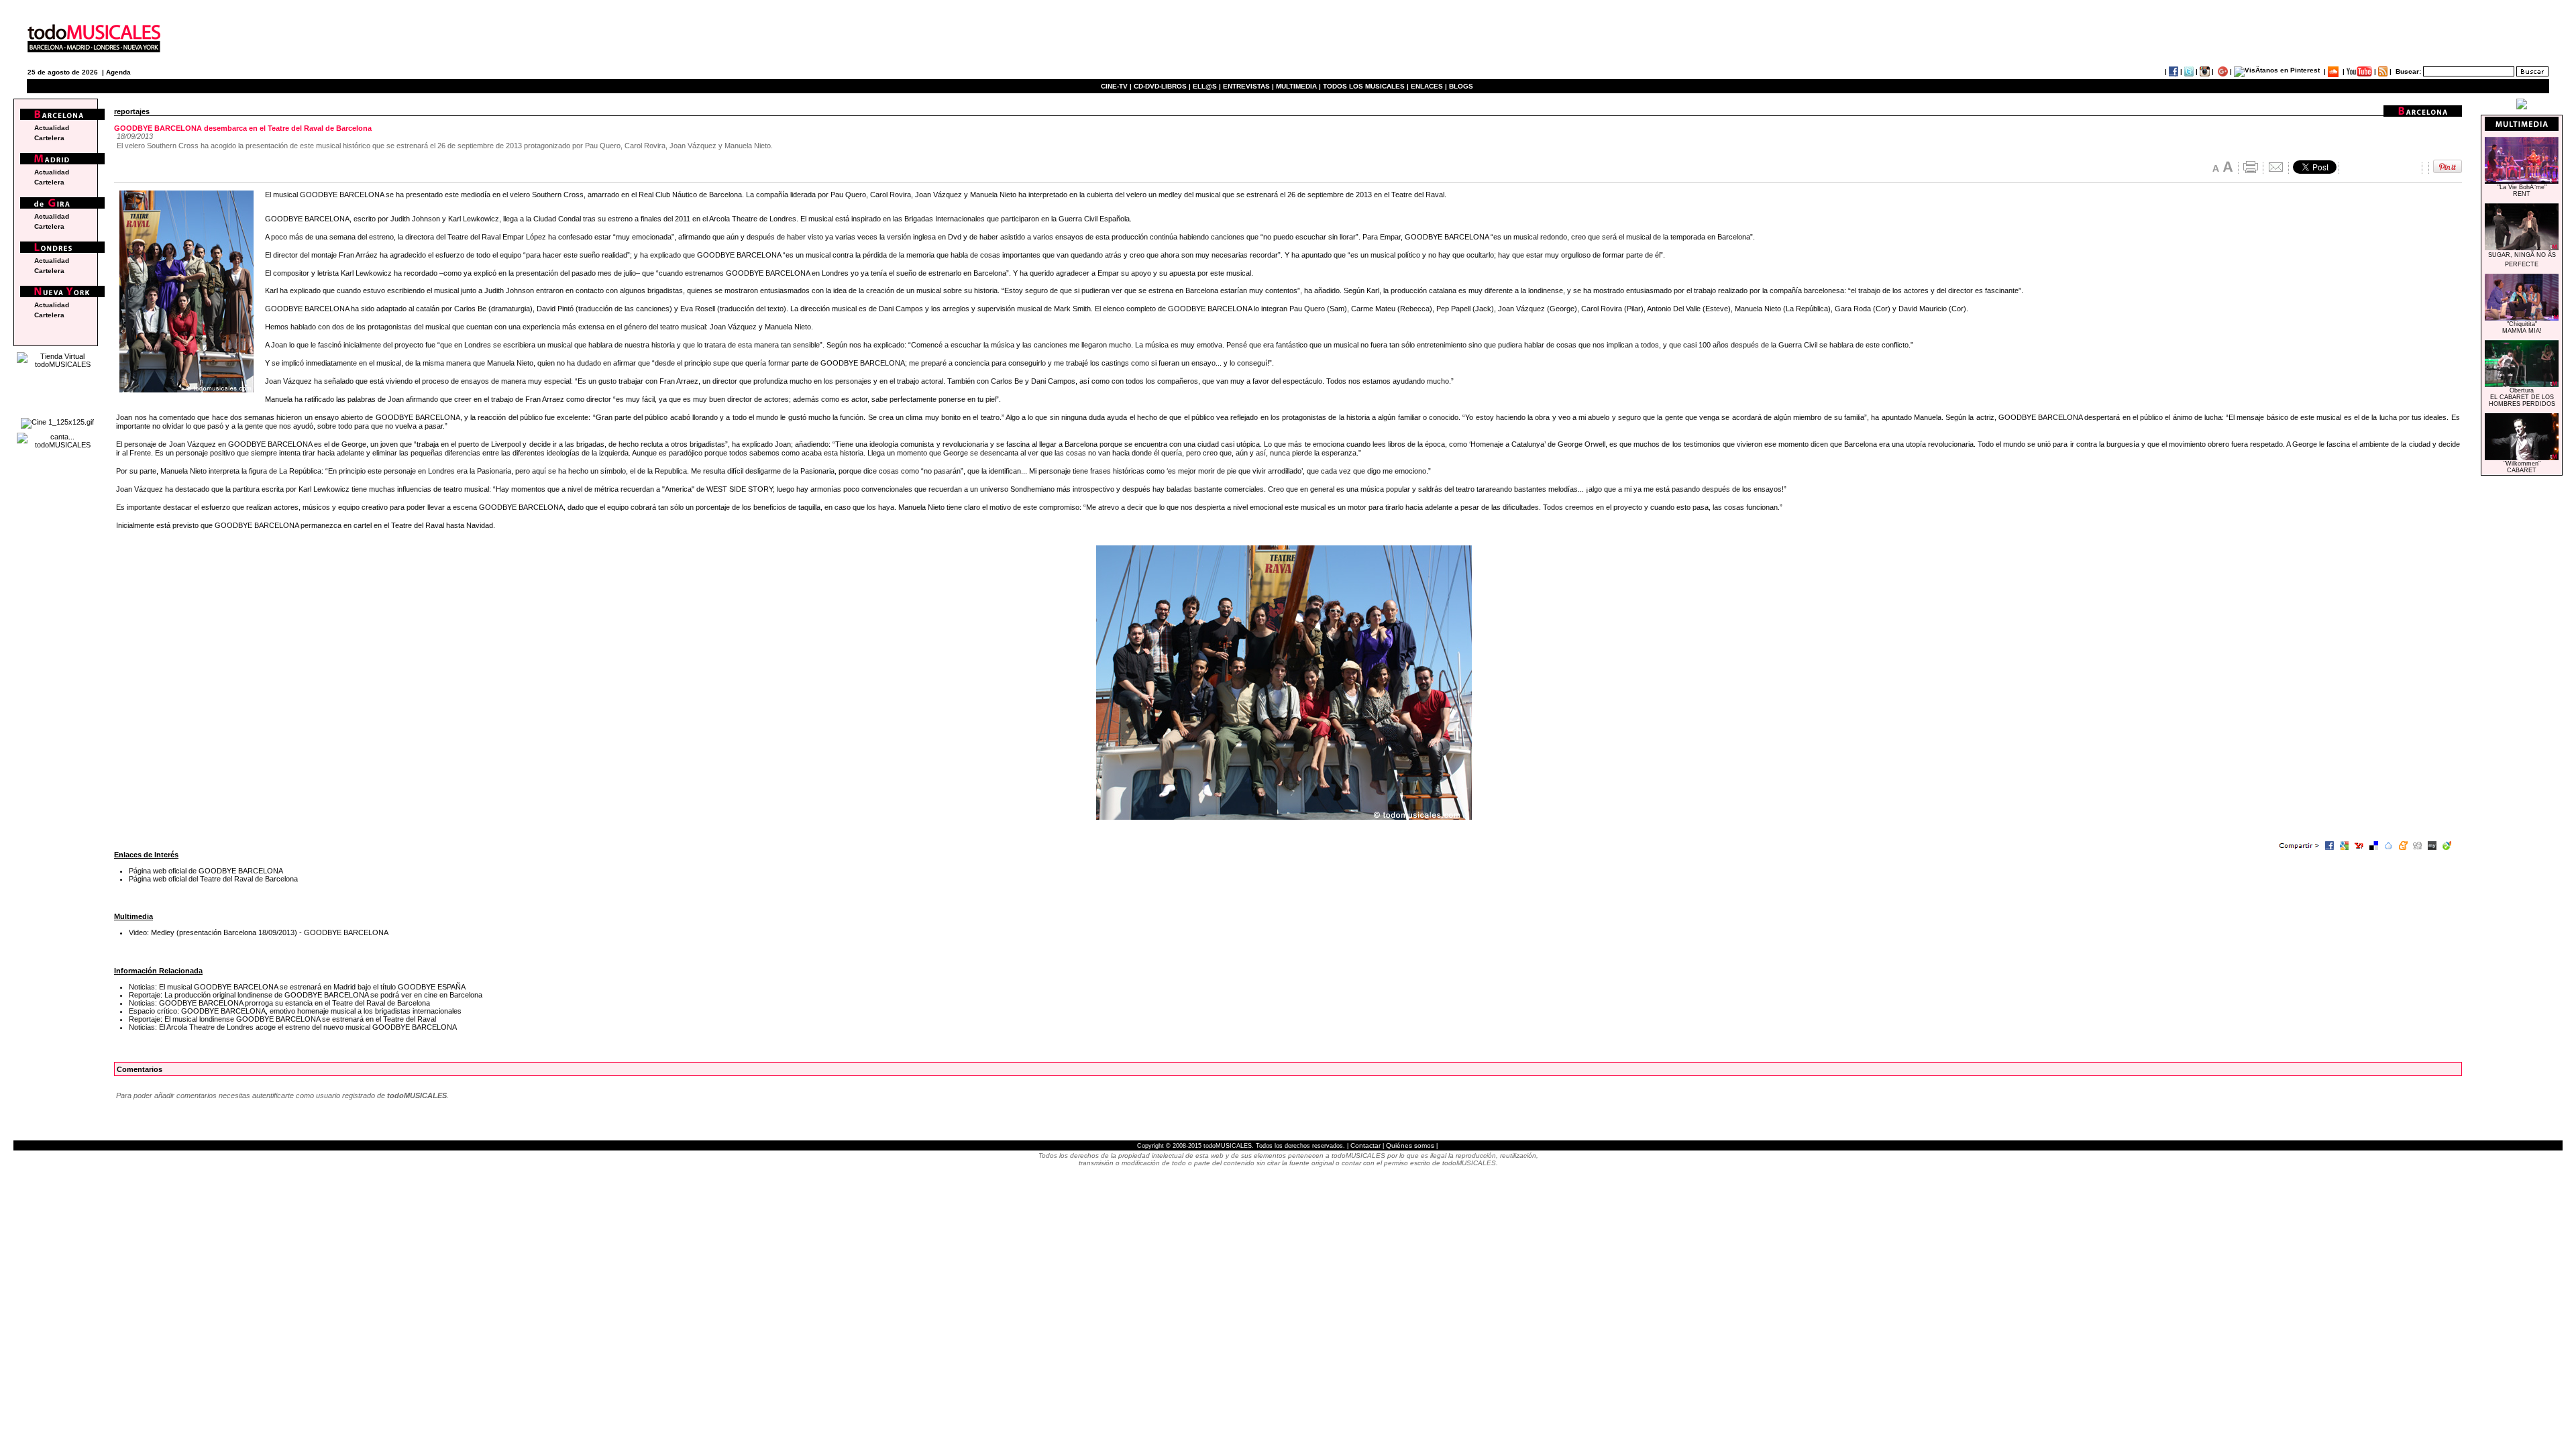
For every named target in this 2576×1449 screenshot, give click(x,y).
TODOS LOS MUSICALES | (1366, 86)
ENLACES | (1429, 86)
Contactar (1365, 1145)
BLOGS (1461, 86)
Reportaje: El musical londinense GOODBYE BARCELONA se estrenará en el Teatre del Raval (282, 1019)
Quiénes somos (1410, 1145)
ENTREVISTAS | (1248, 86)
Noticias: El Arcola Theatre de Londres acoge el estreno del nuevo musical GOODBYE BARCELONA (293, 1027)
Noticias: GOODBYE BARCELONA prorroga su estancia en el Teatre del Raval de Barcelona (279, 1003)
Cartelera (49, 138)
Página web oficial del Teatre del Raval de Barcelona (213, 879)
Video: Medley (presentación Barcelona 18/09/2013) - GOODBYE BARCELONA (259, 932)
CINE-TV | (1117, 86)
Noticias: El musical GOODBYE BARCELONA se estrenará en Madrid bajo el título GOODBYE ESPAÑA (297, 987)
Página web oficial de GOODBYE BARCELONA (206, 871)
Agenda (118, 72)
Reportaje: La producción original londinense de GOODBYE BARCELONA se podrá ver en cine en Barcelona (306, 995)
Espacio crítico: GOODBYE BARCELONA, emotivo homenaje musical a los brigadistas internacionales (295, 1011)
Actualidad (52, 128)
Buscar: (2408, 71)
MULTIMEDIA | (1298, 86)
